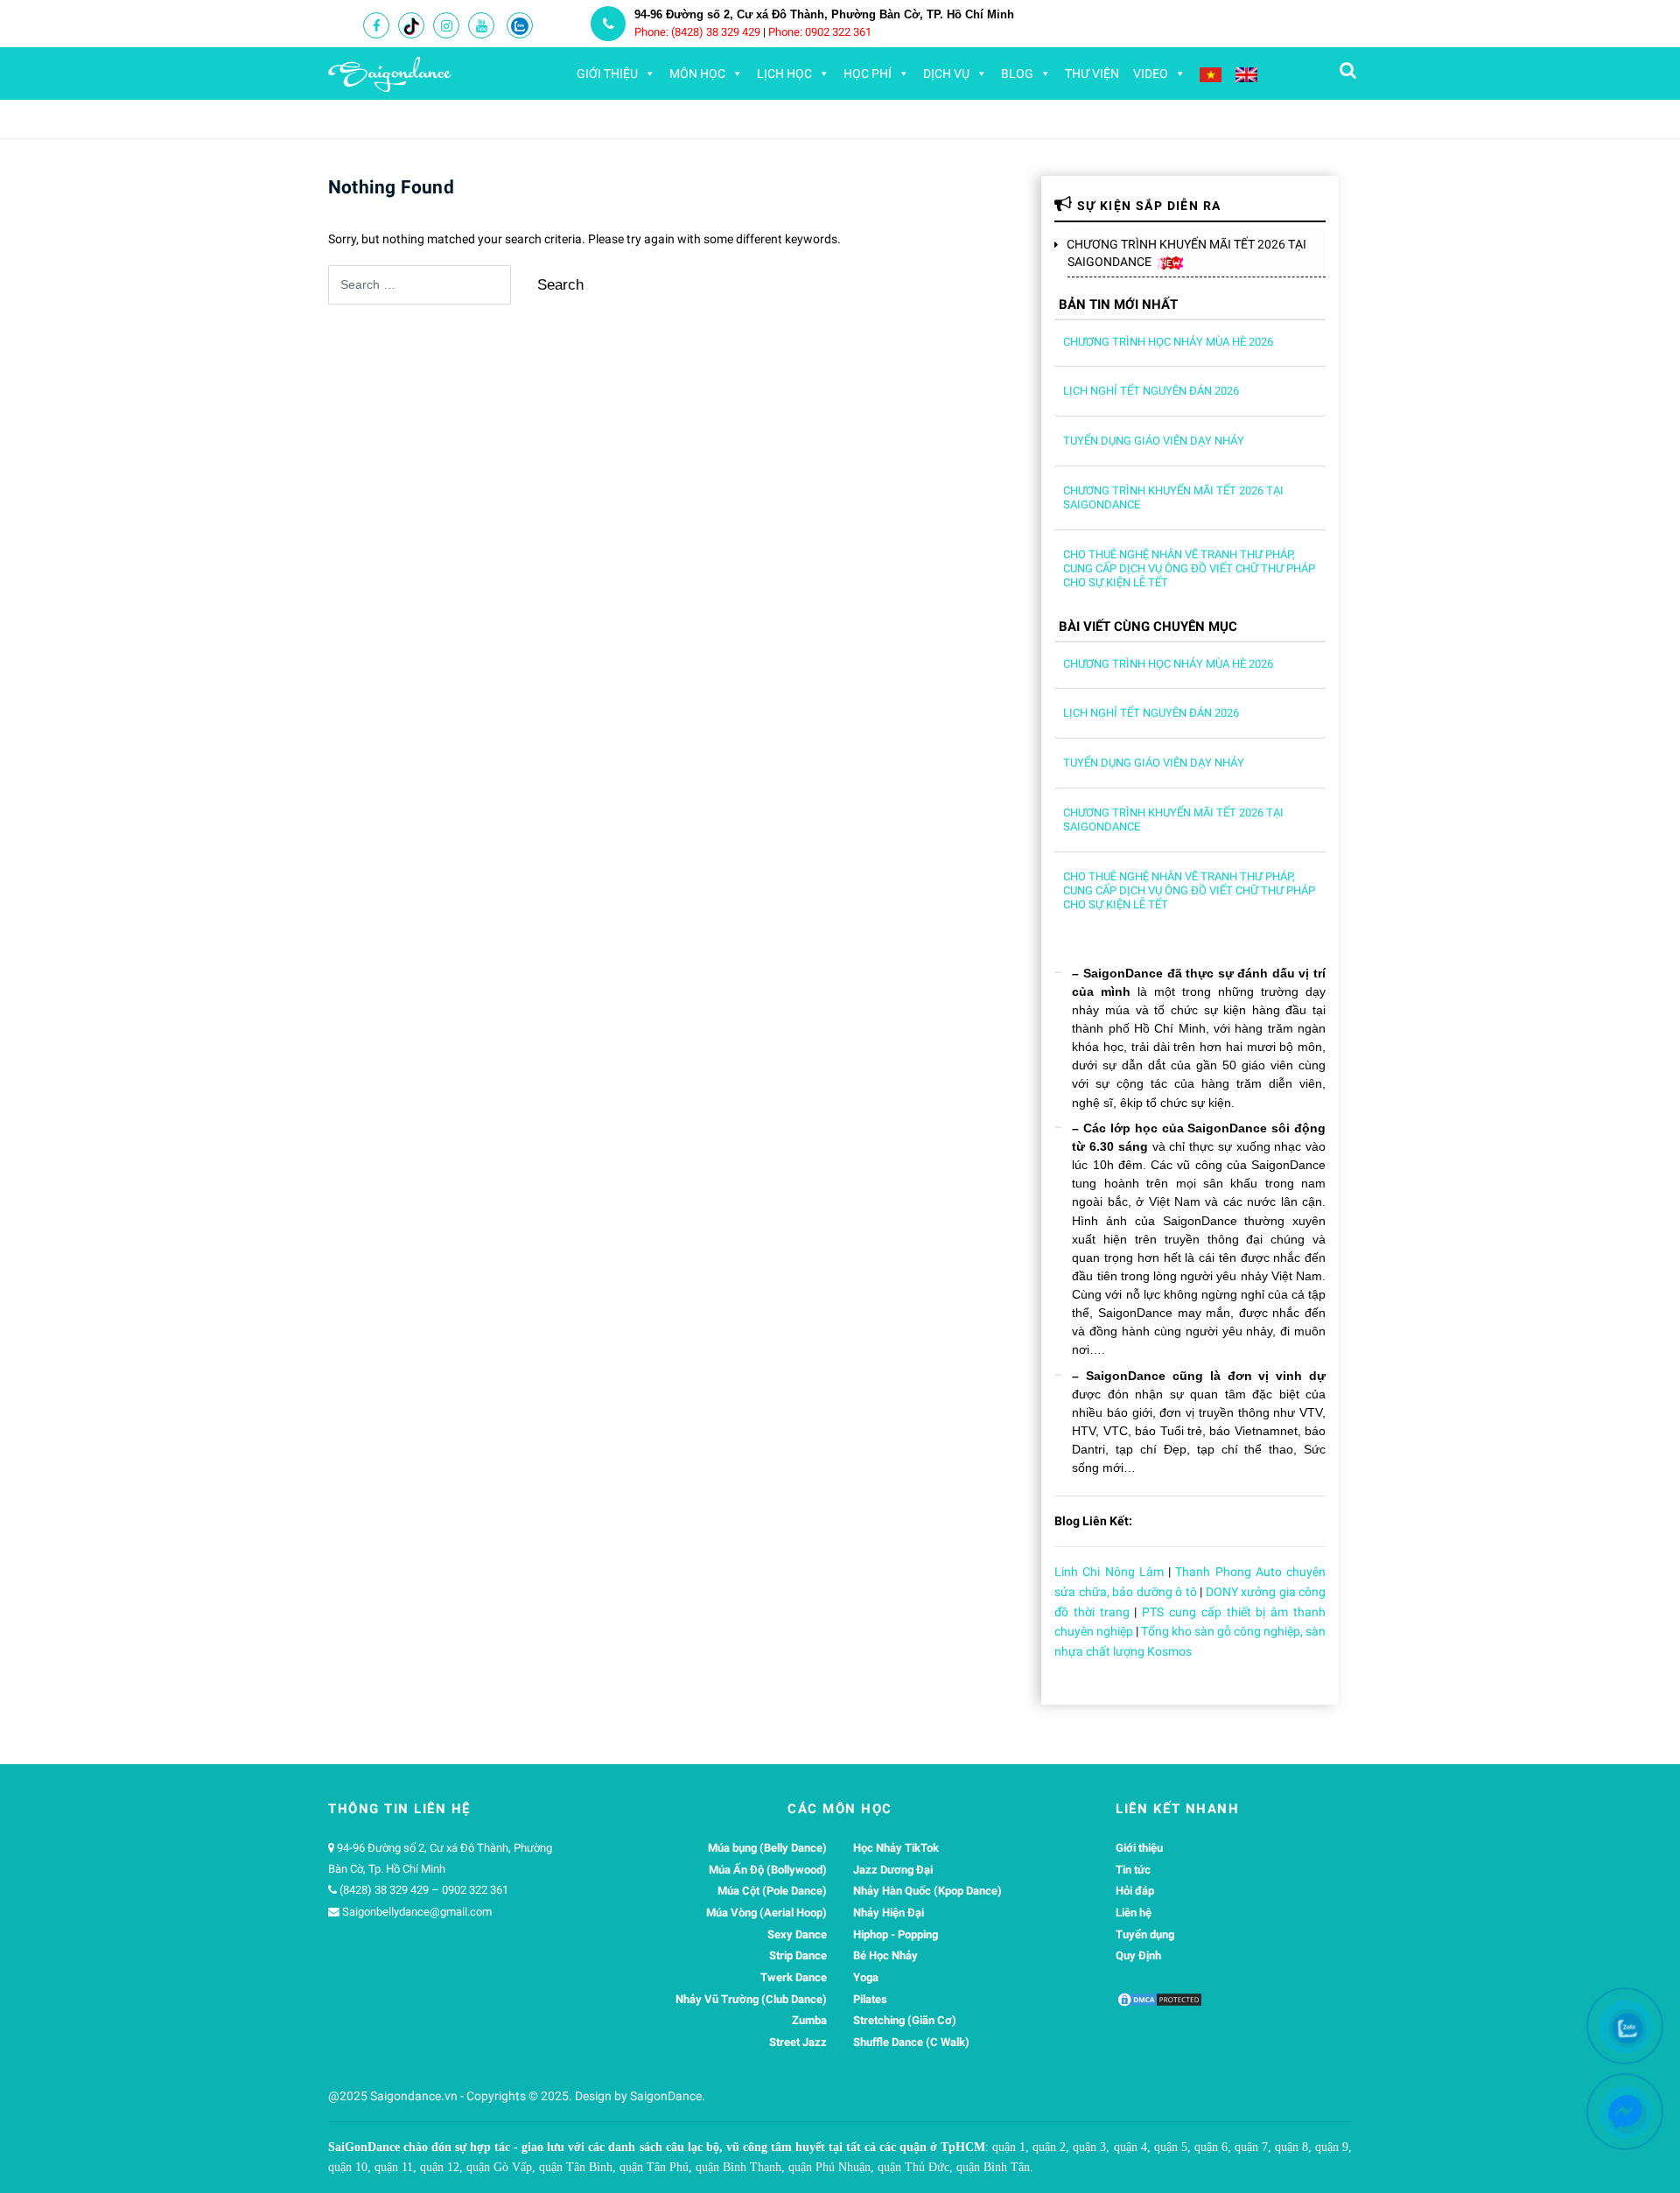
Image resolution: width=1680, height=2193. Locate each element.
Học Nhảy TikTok (896, 1848)
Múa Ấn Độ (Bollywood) (768, 1870)
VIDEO (1151, 74)
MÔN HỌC (697, 74)
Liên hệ (1134, 1913)
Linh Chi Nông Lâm (1109, 1572)
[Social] (376, 26)
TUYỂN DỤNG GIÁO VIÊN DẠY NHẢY (1154, 441)
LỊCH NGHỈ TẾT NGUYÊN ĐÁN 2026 (1151, 391)
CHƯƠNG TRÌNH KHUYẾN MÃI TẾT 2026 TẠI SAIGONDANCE (1187, 253)
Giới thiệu (1139, 1848)
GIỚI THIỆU (607, 74)
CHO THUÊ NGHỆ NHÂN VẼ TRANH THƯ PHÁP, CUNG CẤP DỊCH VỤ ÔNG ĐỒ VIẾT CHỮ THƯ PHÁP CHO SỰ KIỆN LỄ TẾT (1189, 568)
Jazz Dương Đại (893, 1870)
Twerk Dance (794, 1977)
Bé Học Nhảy (885, 1955)
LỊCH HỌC (784, 74)
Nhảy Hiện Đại (889, 1913)
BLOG (1017, 74)
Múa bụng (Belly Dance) (767, 1848)
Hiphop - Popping (896, 1934)
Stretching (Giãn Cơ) (905, 2020)
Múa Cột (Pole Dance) (772, 1891)
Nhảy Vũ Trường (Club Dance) (751, 1999)
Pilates (870, 1999)
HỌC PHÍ (868, 74)
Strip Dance (798, 1955)
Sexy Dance (797, 1934)
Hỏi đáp (1135, 1891)
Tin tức (1133, 1870)
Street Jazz (798, 2042)
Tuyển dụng (1145, 1934)
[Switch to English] (1246, 74)
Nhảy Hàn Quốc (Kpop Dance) (927, 1891)
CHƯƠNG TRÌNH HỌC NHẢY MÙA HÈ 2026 (1168, 342)
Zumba (809, 2020)
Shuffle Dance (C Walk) (911, 2042)
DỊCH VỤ (946, 74)
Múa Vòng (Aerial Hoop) (766, 1913)
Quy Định (1138, 1955)
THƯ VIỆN (1092, 74)
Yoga (866, 1977)
